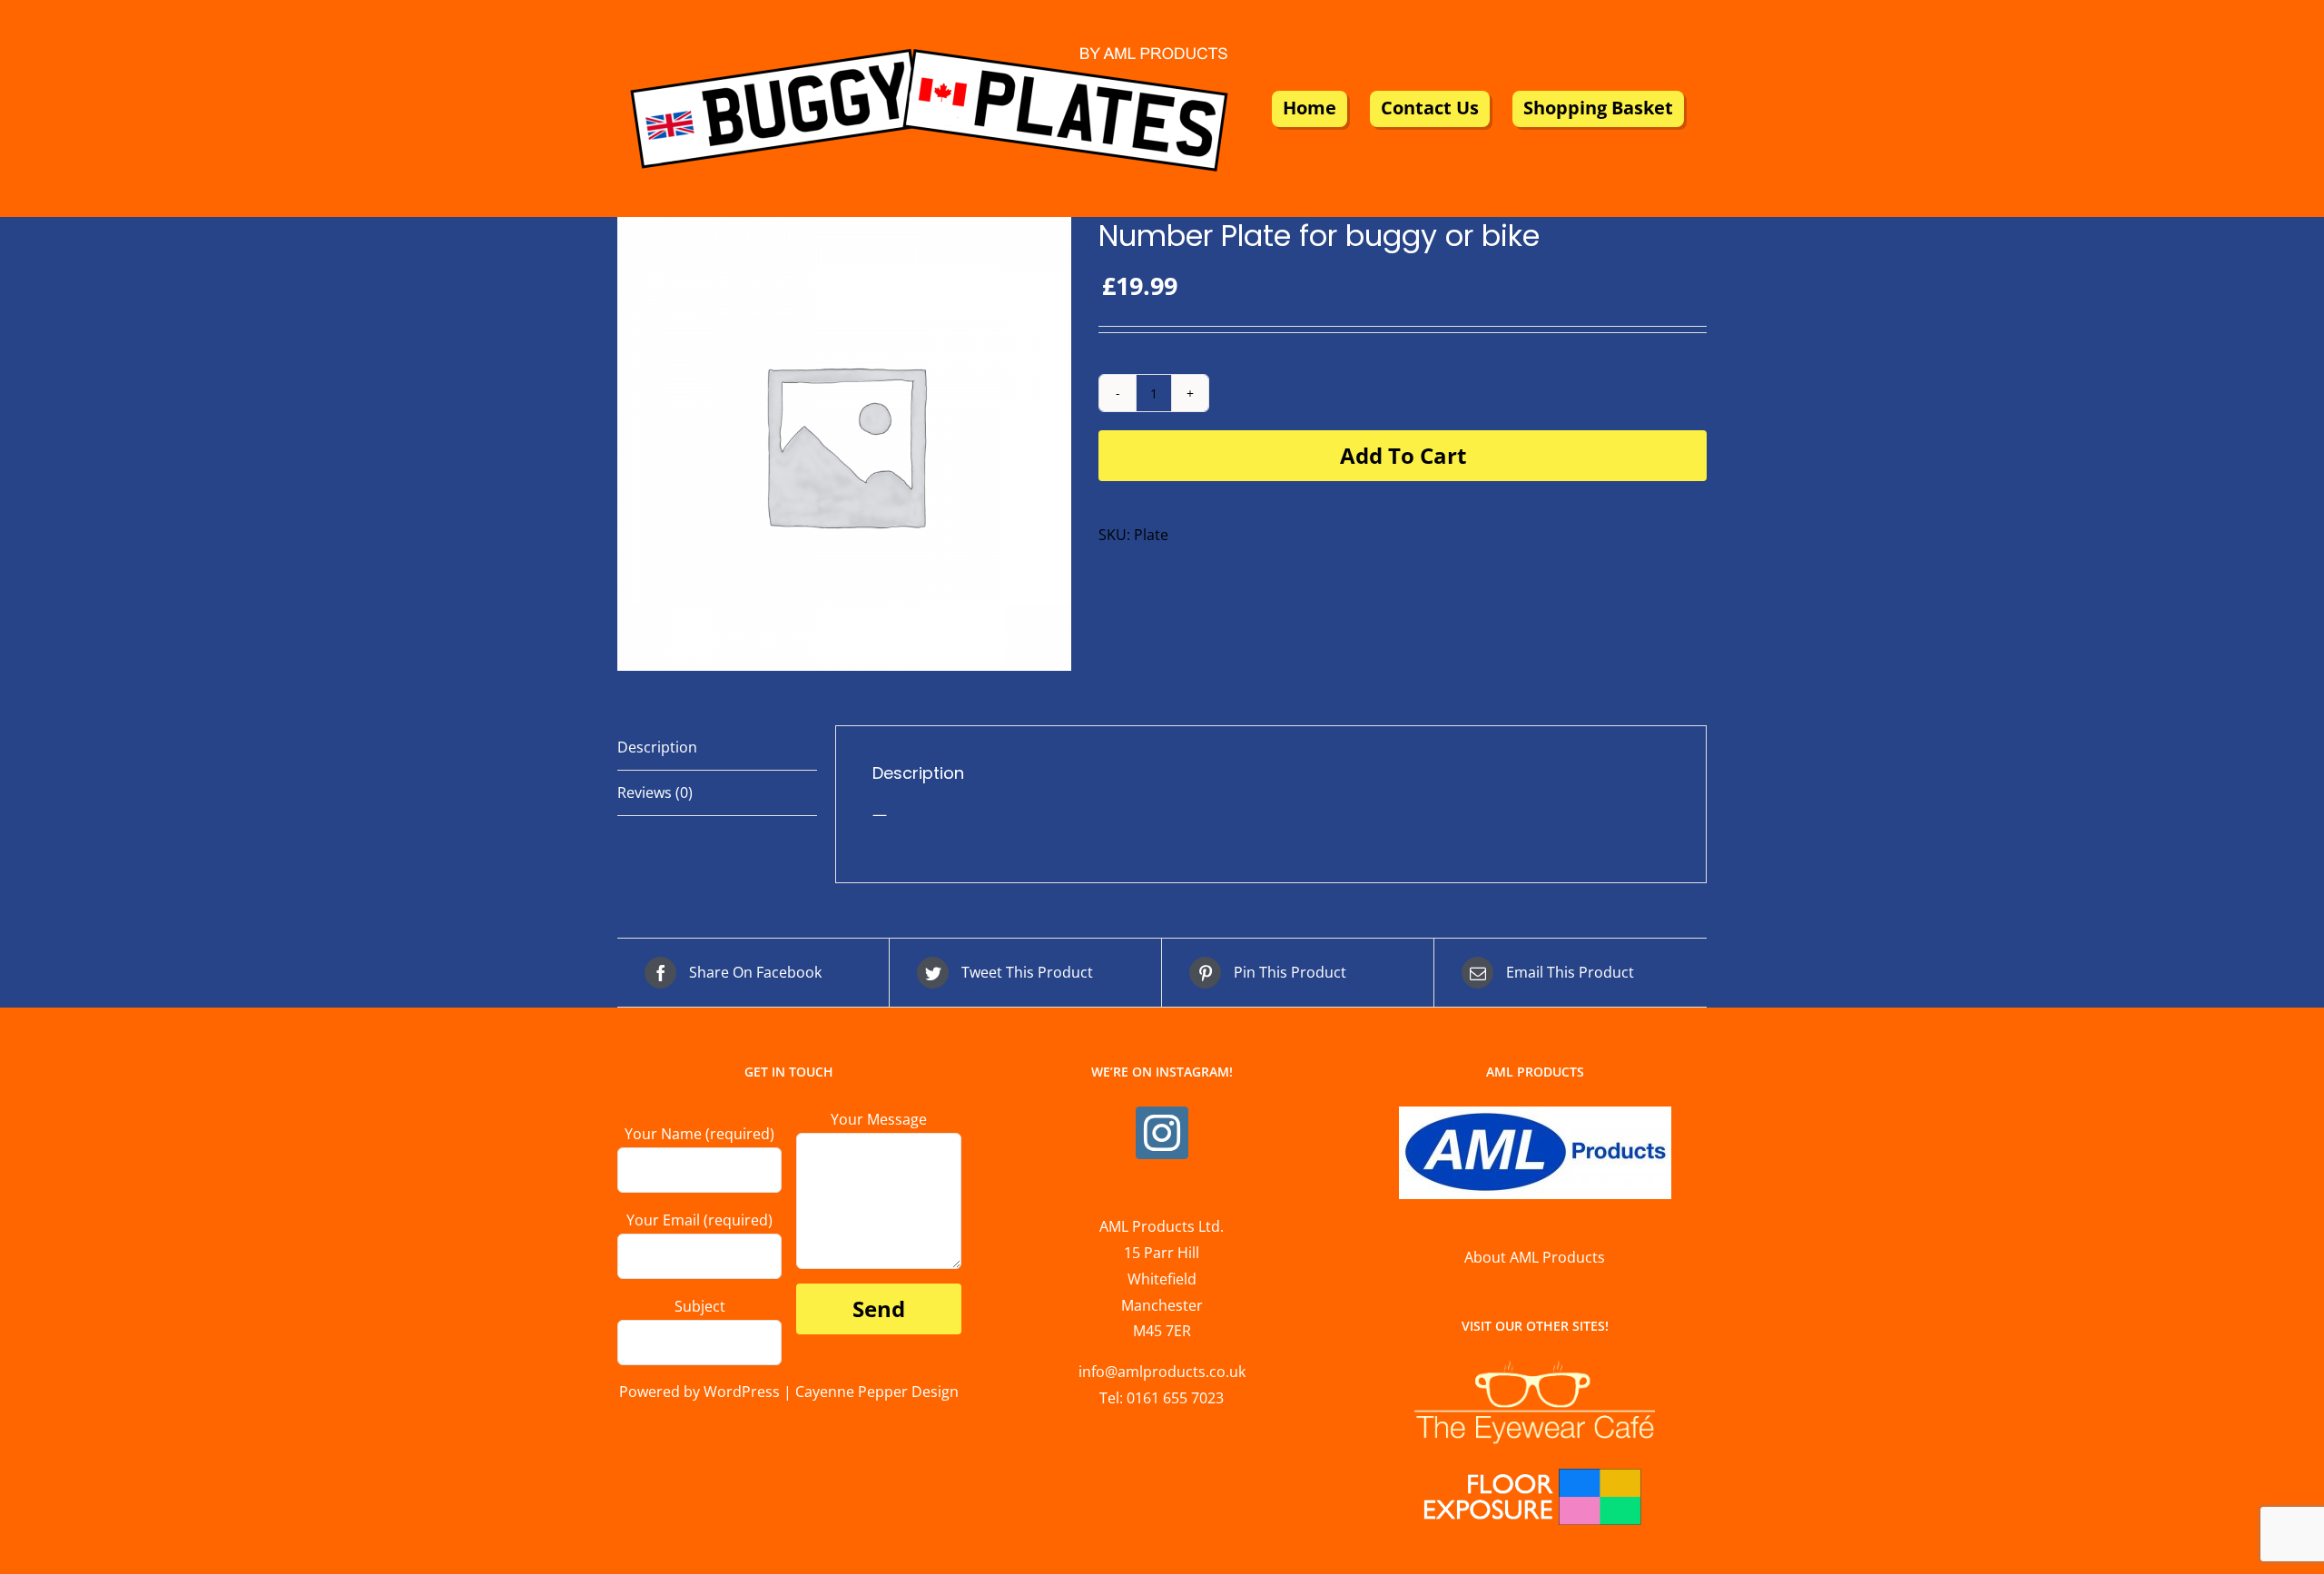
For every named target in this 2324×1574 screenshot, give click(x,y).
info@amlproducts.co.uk (1162, 1372)
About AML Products (1535, 1257)
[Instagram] (1162, 1133)
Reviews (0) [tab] (655, 792)
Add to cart (1403, 455)
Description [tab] (657, 747)
